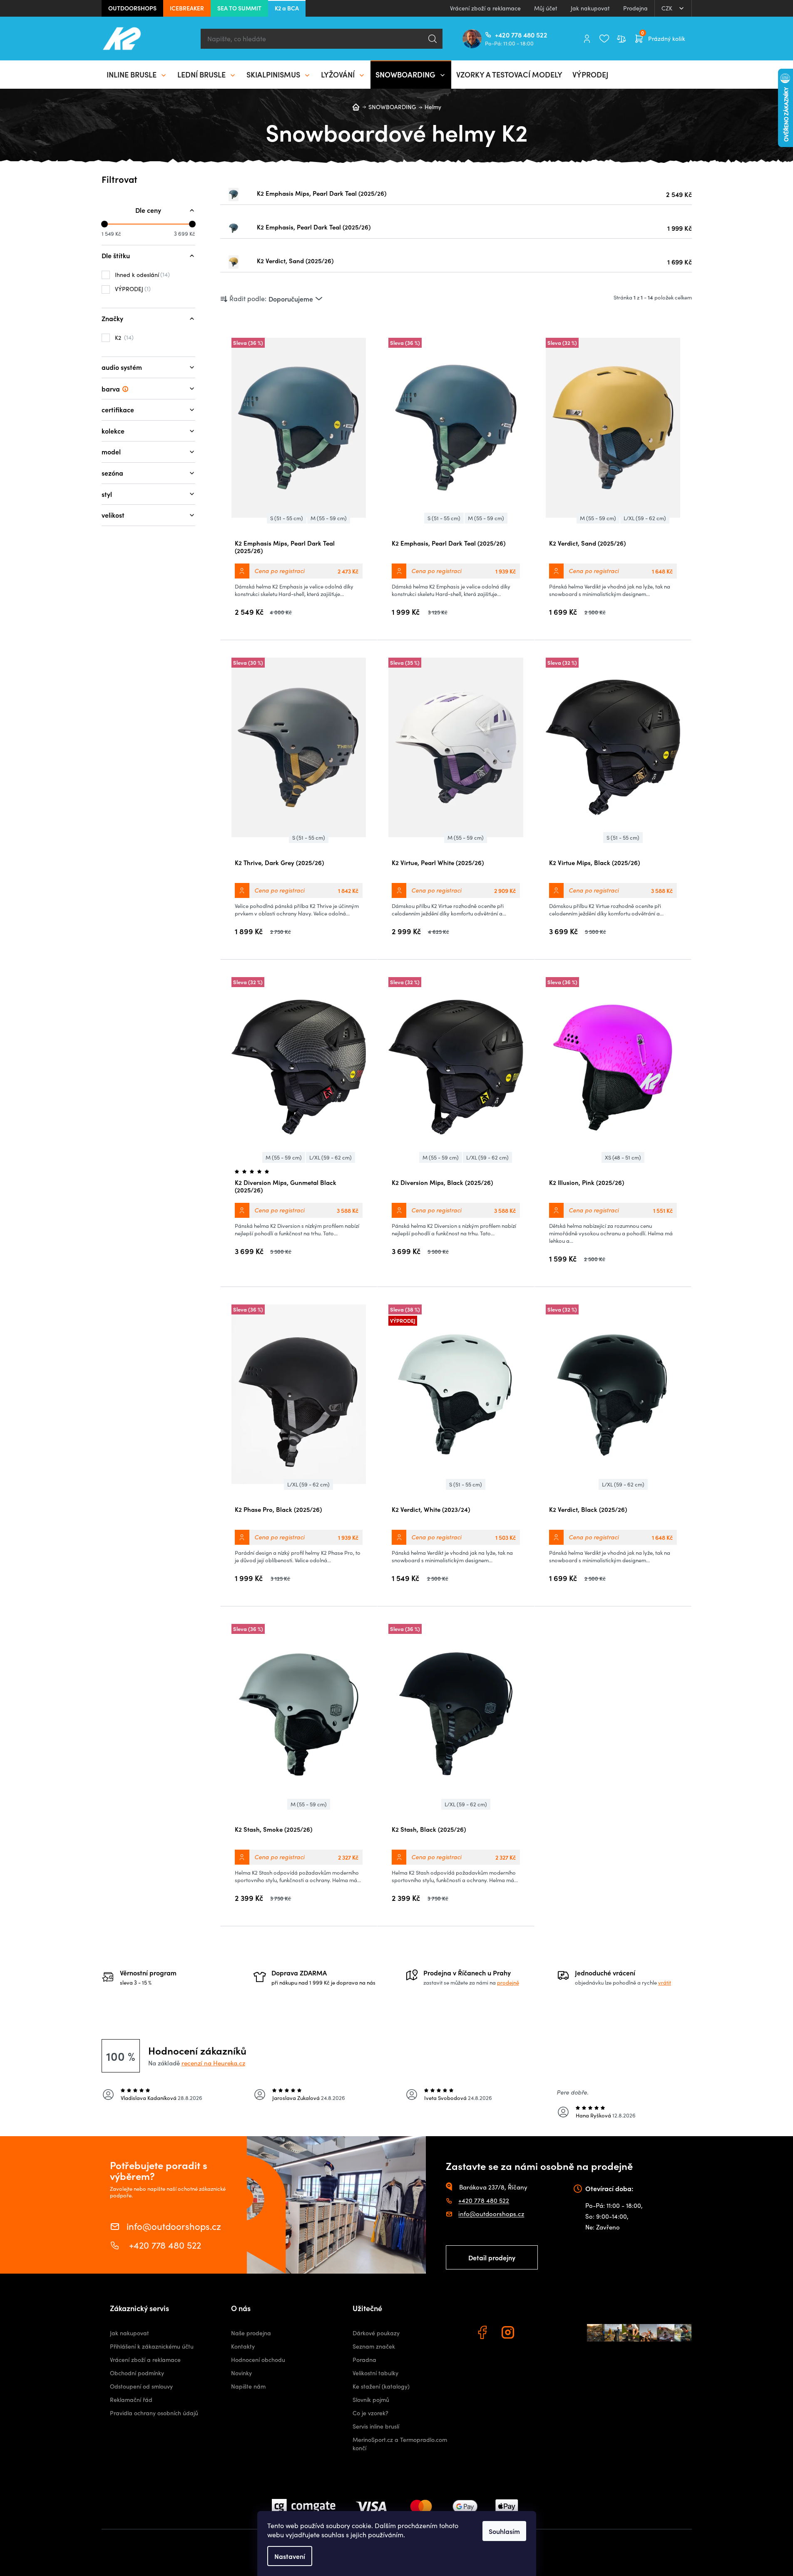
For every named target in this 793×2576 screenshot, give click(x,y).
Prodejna (635, 8)
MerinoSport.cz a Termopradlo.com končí (400, 2444)
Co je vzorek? (370, 2413)
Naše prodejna (251, 2333)
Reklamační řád (131, 2400)
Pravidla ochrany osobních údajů (154, 2413)
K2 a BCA (287, 8)
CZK (668, 8)
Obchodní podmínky (137, 2373)
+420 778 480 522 (498, 35)
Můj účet (546, 8)
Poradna (364, 2360)
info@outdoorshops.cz (174, 2226)
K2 (123, 337)
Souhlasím (504, 2531)
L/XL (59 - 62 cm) (645, 518)
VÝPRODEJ (132, 289)
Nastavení (290, 2556)
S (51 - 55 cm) (287, 518)
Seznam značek (374, 2346)
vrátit (665, 1982)
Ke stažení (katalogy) (381, 2386)
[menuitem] (137, 75)
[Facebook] (483, 2334)
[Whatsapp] (535, 2334)
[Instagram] (509, 2334)
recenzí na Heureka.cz (213, 2063)
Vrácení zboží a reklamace (485, 8)
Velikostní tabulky (375, 2373)
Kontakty (243, 2346)
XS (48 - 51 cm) (623, 1157)
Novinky (241, 2373)
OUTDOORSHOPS (132, 8)
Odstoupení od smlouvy (141, 2386)
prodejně (508, 1982)
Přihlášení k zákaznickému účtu (152, 2346)
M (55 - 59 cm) (329, 518)
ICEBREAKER (187, 8)
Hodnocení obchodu (258, 2360)
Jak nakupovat (590, 8)
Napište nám (248, 2386)
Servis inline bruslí (376, 2426)
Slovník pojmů (371, 2400)
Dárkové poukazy (376, 2333)
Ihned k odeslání (141, 274)
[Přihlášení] (587, 39)
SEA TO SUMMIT (239, 8)
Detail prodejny (492, 2257)
